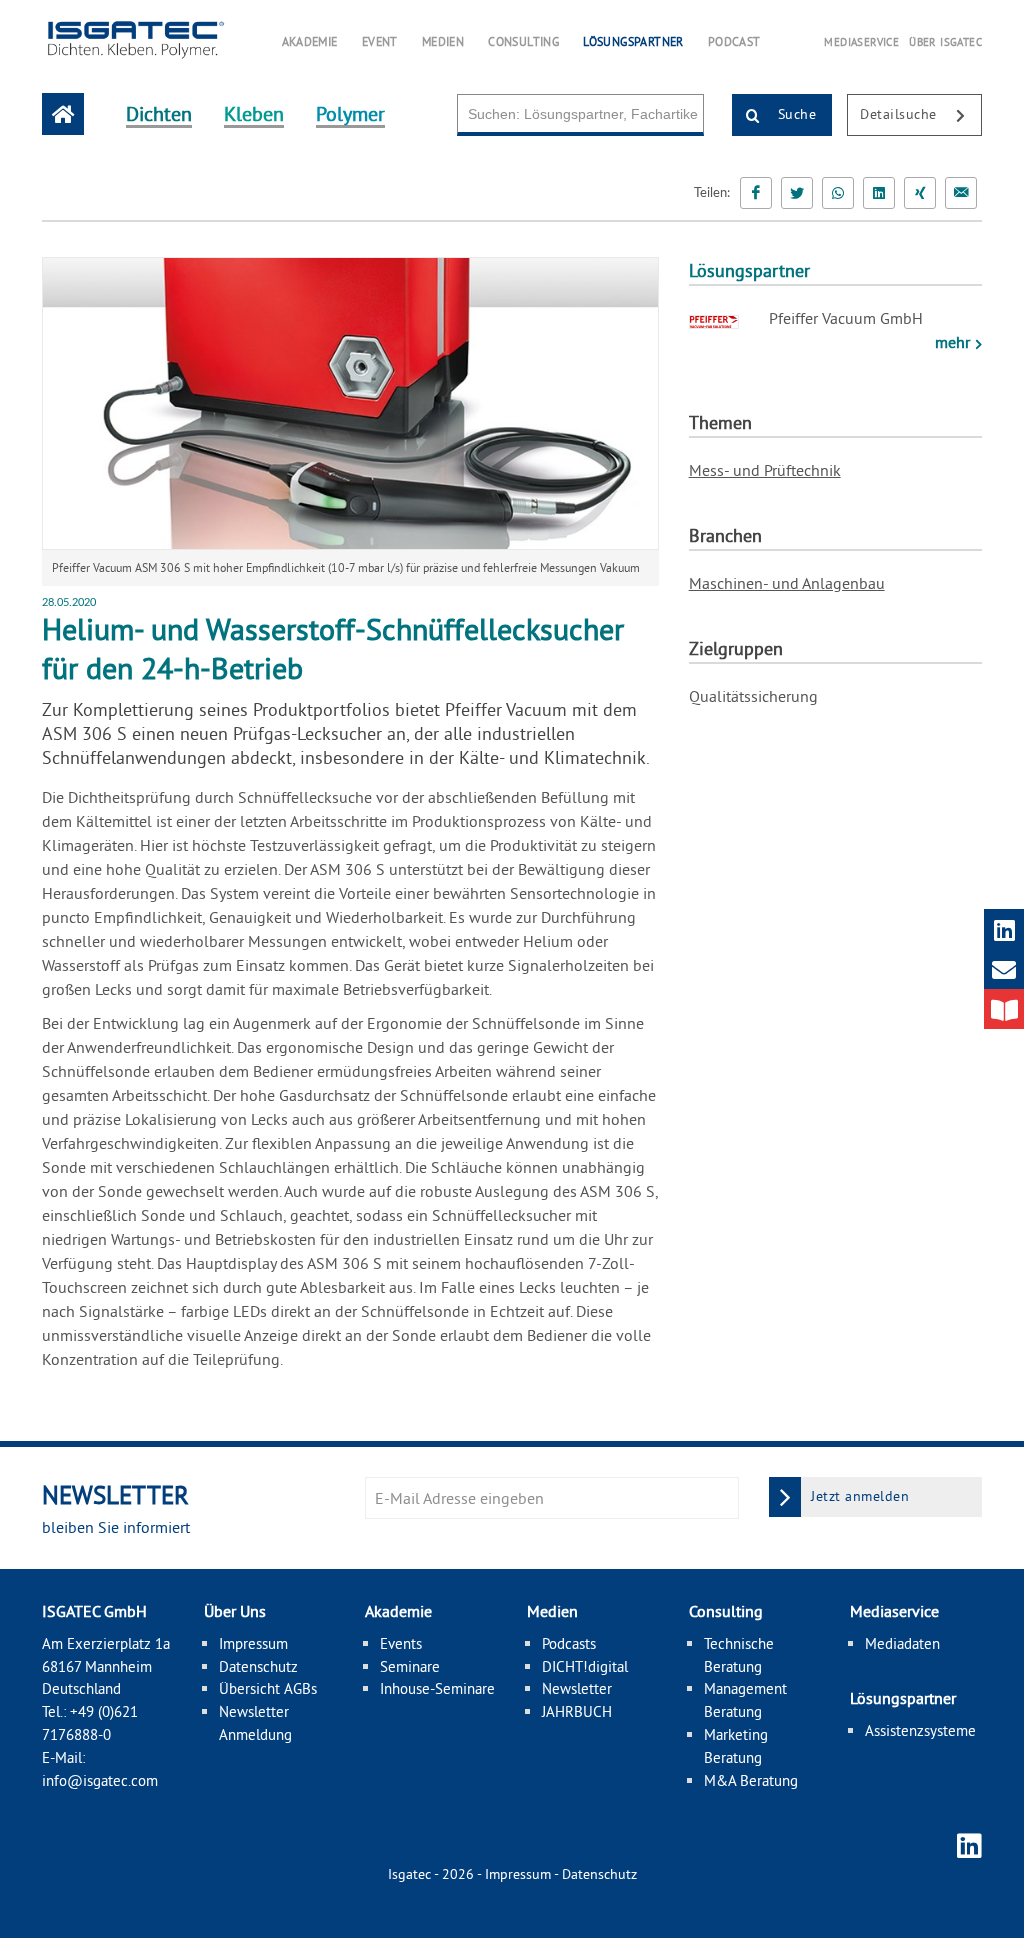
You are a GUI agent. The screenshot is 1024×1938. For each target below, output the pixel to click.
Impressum (253, 1643)
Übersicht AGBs (268, 1688)
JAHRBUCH (577, 1711)
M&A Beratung (751, 1780)
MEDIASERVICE (861, 42)
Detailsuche (900, 114)
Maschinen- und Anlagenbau (787, 583)
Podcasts (569, 1643)
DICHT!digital (585, 1666)
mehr (954, 342)
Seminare (410, 1666)
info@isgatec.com (100, 1780)
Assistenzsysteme (920, 1730)
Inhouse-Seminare (437, 1688)
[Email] (961, 193)
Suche (794, 114)
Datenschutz (258, 1666)
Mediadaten (902, 1643)
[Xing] (920, 193)
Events (401, 1643)
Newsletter (577, 1688)
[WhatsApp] (838, 193)
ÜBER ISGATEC (945, 42)
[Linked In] (879, 193)
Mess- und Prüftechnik (765, 470)
